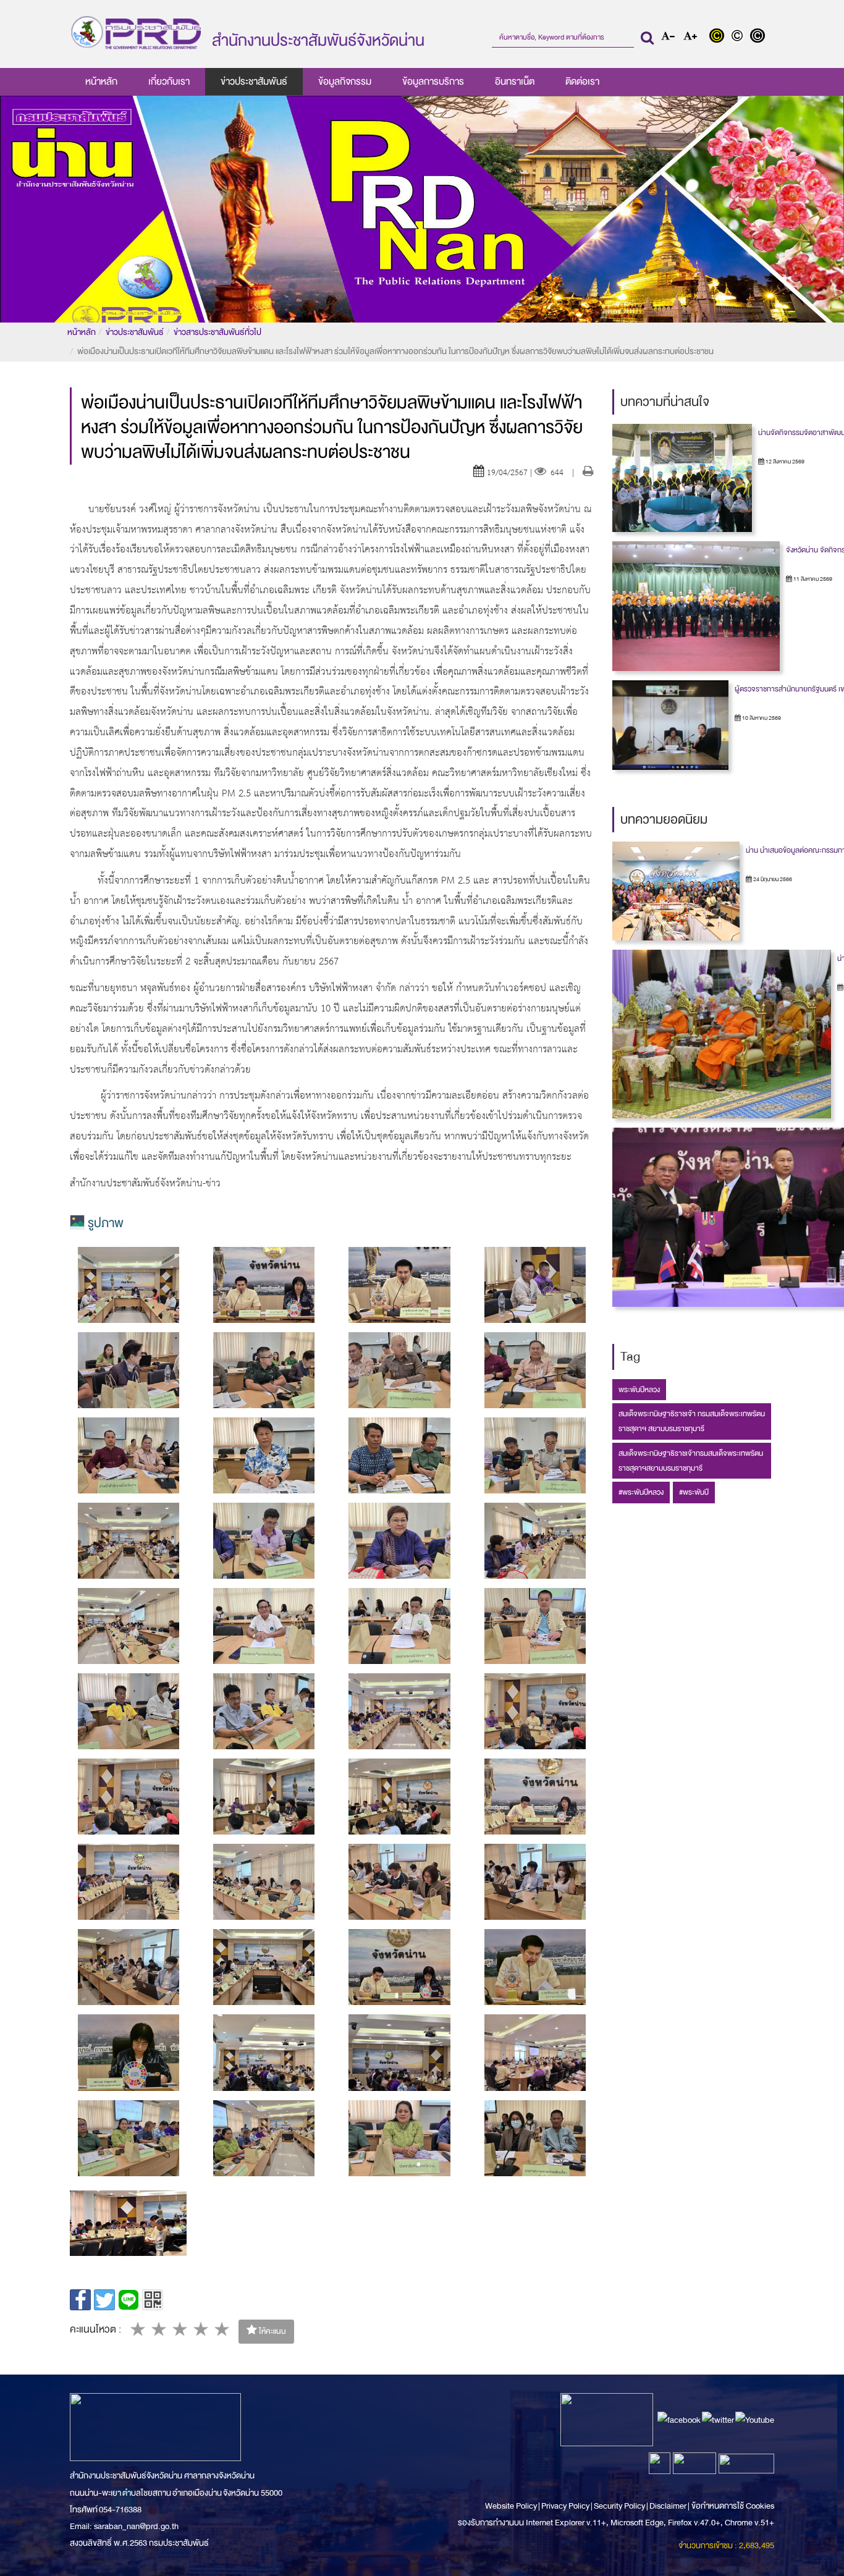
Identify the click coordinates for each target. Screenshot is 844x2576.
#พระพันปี (694, 1492)
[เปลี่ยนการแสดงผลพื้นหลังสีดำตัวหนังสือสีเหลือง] (720, 37)
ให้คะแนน (272, 2331)
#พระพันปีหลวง (641, 1492)
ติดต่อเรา (582, 82)
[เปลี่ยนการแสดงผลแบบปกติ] (740, 37)
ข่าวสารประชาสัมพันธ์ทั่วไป (217, 332)
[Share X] (104, 2300)
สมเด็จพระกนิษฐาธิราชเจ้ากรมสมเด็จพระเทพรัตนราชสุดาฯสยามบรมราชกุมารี (691, 1461)
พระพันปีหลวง (639, 1390)
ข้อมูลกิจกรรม (345, 82)
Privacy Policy (565, 2506)
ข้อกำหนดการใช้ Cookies (733, 2506)
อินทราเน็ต (515, 82)
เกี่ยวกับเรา (169, 82)
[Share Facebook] (80, 2300)
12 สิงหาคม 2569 (784, 462)
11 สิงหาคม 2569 (812, 579)
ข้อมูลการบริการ (433, 82)
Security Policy (619, 2506)
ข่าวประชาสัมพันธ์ (254, 82)
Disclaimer (669, 2506)
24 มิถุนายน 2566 (772, 879)
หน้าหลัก (101, 82)
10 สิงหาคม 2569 (761, 718)
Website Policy (512, 2506)
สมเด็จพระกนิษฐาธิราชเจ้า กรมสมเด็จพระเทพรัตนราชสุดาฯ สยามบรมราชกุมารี (692, 1421)
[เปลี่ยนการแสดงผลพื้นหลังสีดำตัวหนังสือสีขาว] (759, 37)
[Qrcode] (153, 2300)
